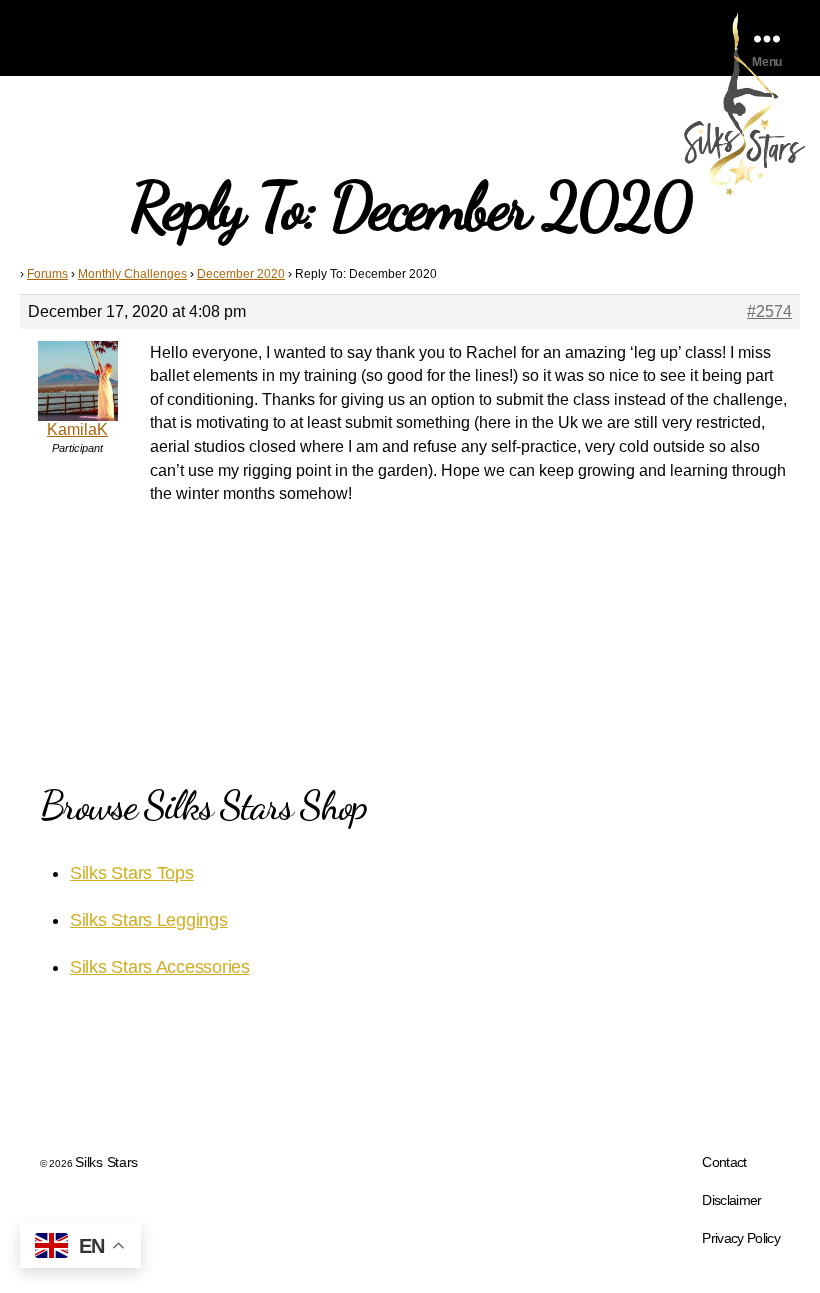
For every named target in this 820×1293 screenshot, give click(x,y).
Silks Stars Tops (132, 873)
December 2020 (241, 274)
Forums (47, 274)
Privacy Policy (741, 1238)
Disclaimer (731, 1200)
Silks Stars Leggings (149, 920)
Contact (724, 1162)
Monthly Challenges (132, 274)
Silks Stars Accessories (160, 967)
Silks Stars (106, 1162)
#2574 (769, 311)
